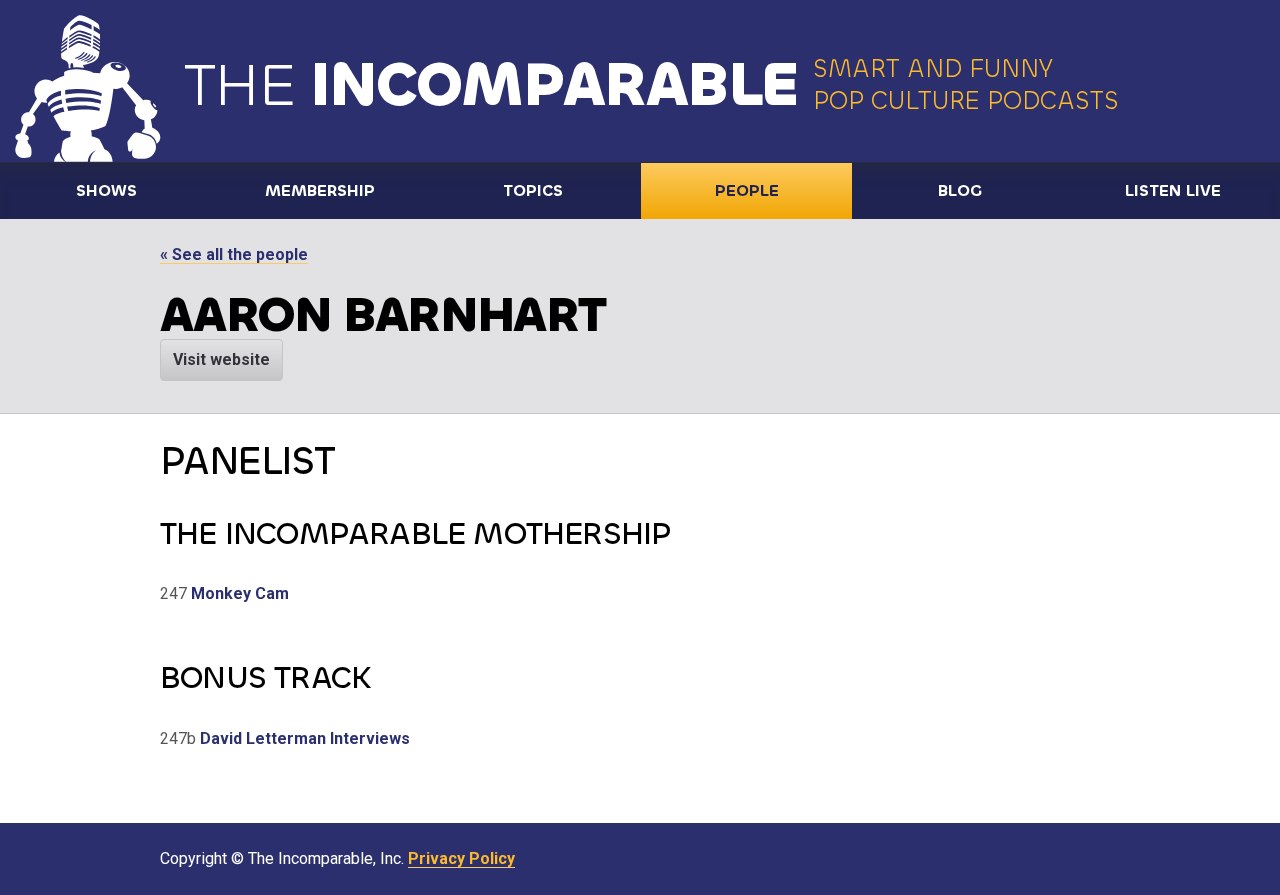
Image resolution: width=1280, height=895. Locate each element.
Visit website (221, 359)
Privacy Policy (461, 858)
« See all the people (234, 254)
